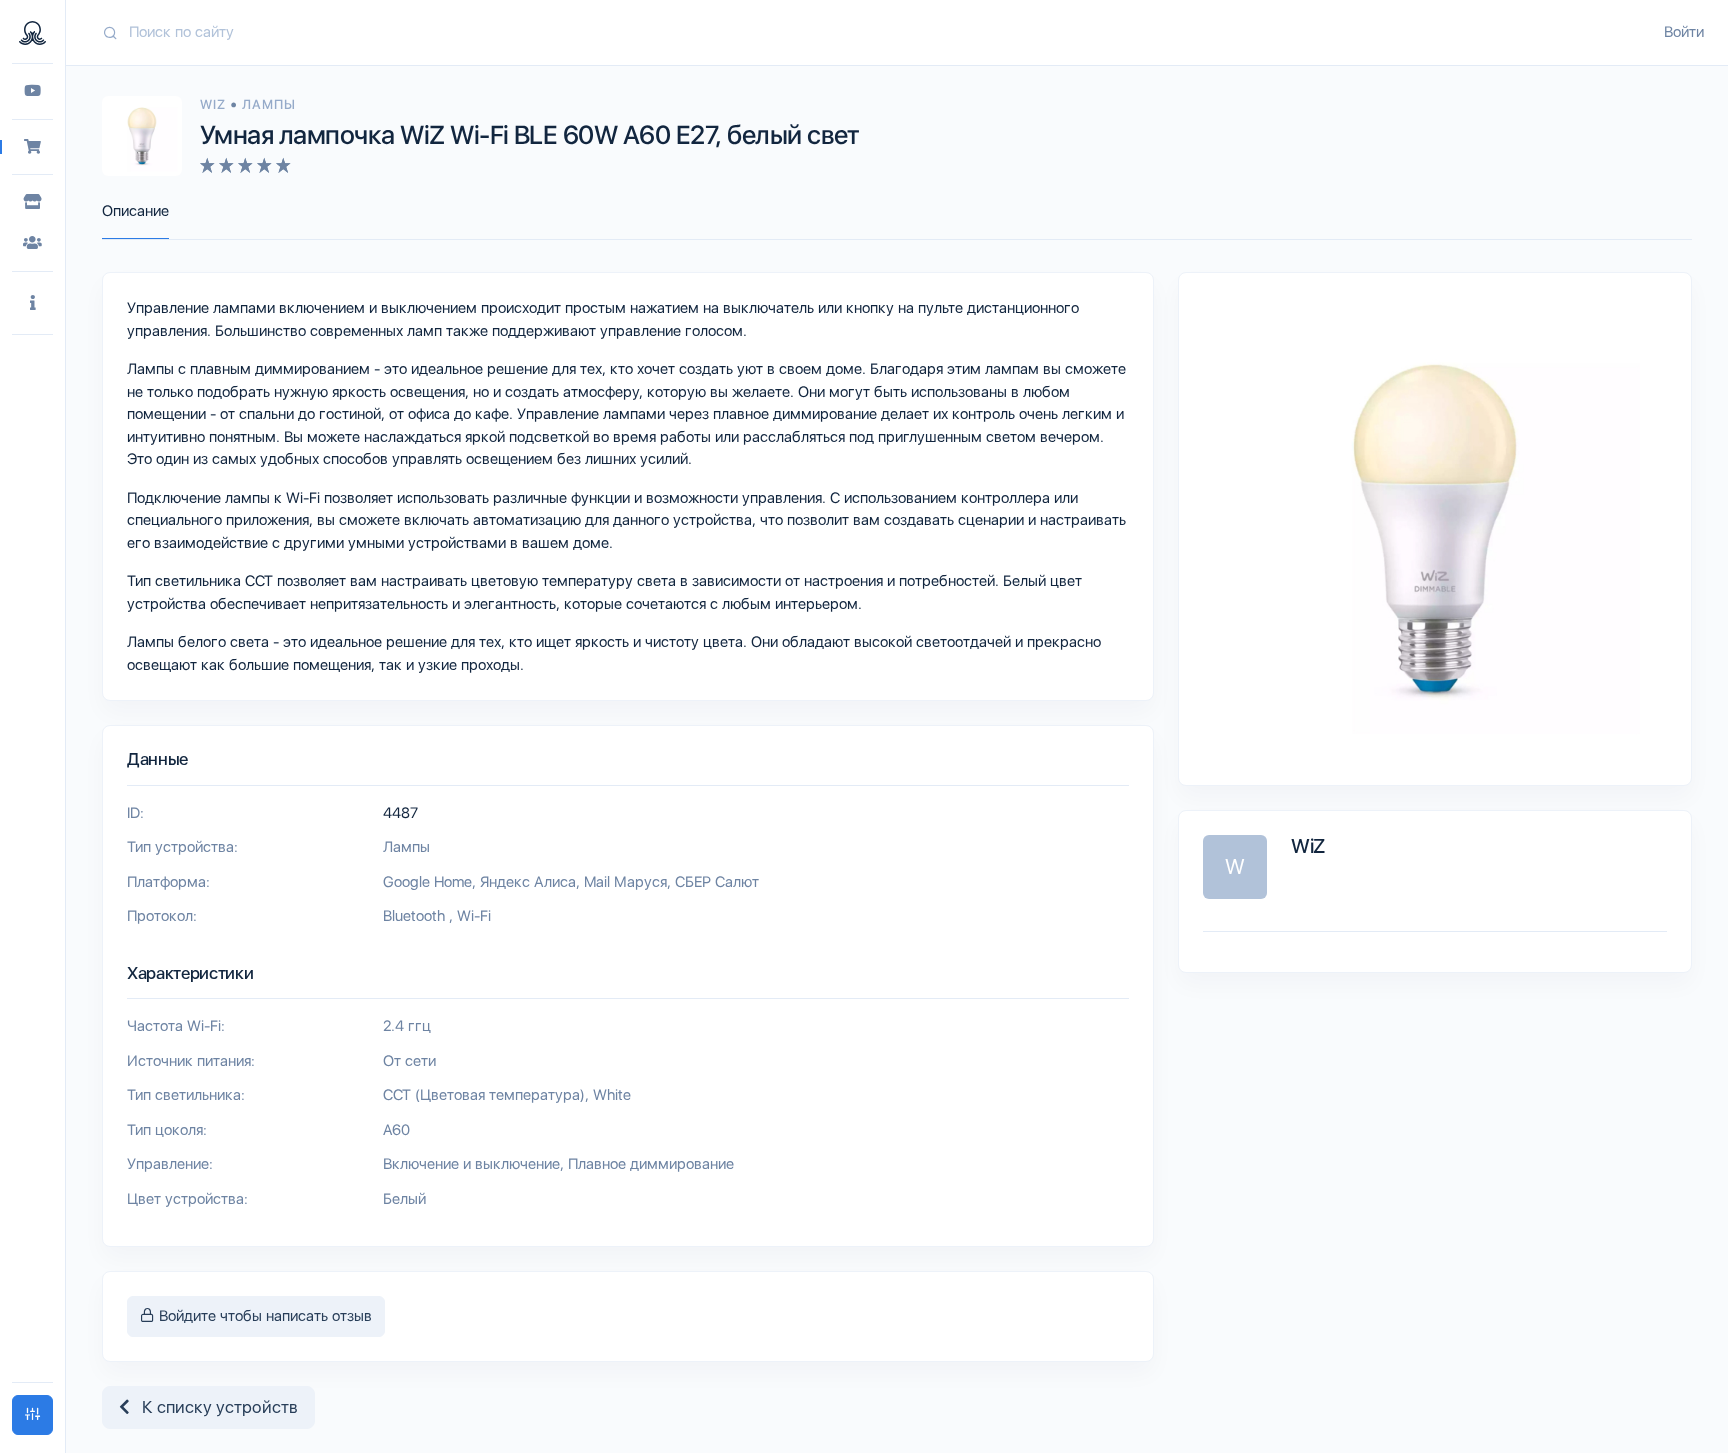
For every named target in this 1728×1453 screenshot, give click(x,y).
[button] (32, 303)
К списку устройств (214, 1407)
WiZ (215, 104)
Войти (1684, 32)
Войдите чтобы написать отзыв (263, 1316)
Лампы (269, 104)
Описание (135, 211)
